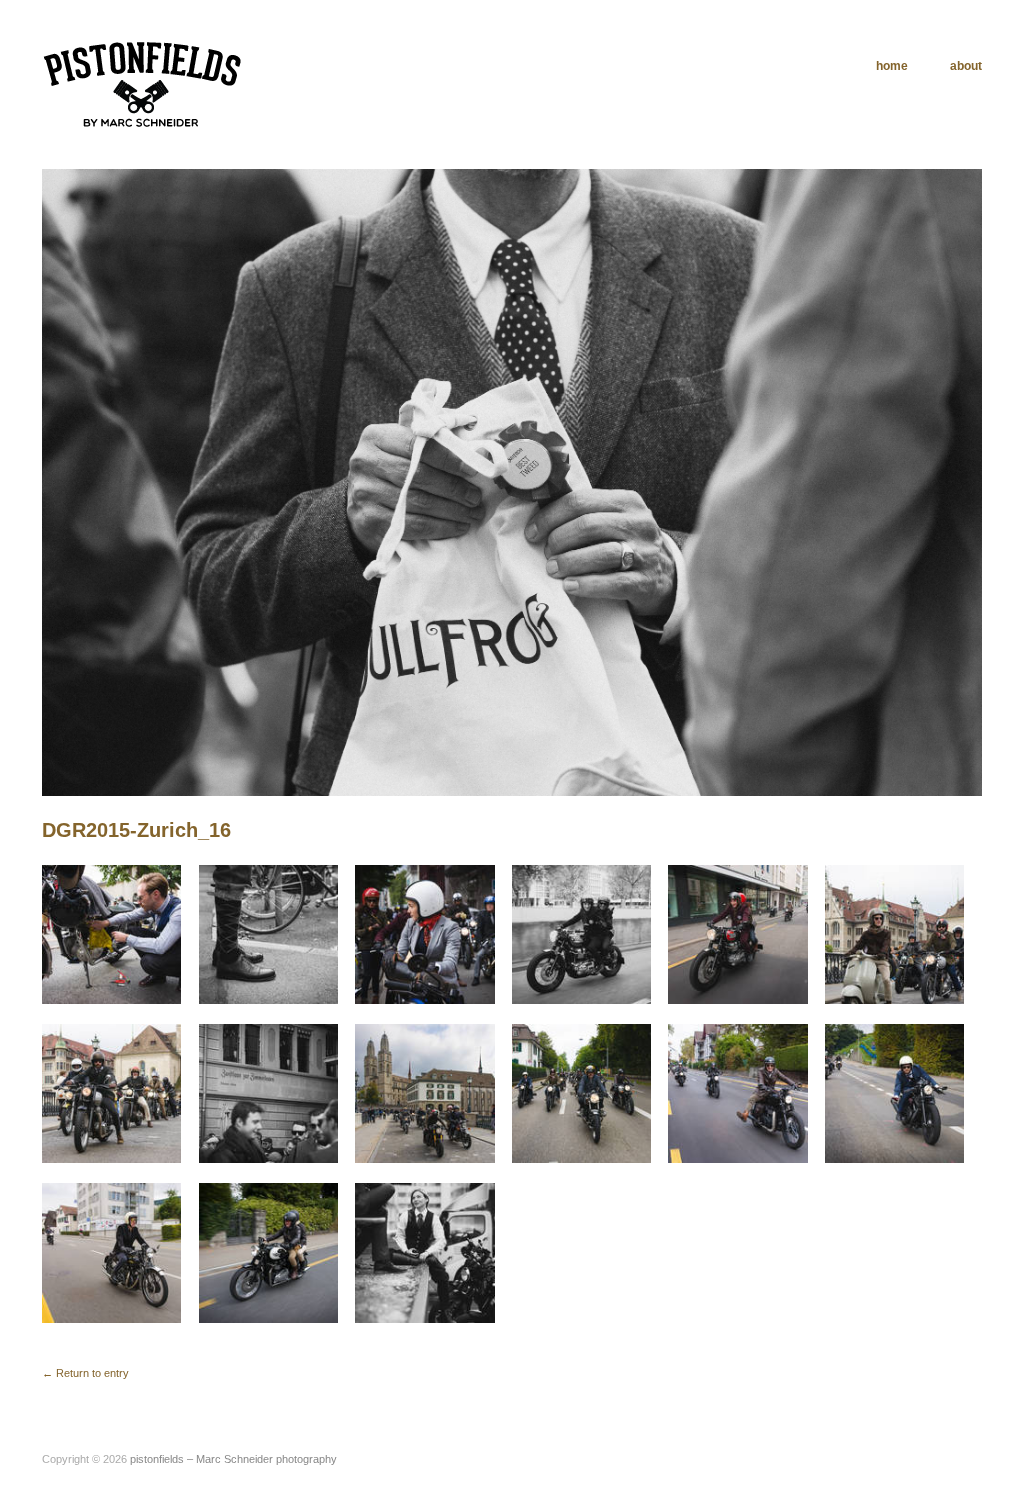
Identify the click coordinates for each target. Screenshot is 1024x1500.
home (892, 66)
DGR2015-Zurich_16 (136, 830)
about (966, 66)
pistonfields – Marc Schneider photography (233, 1459)
